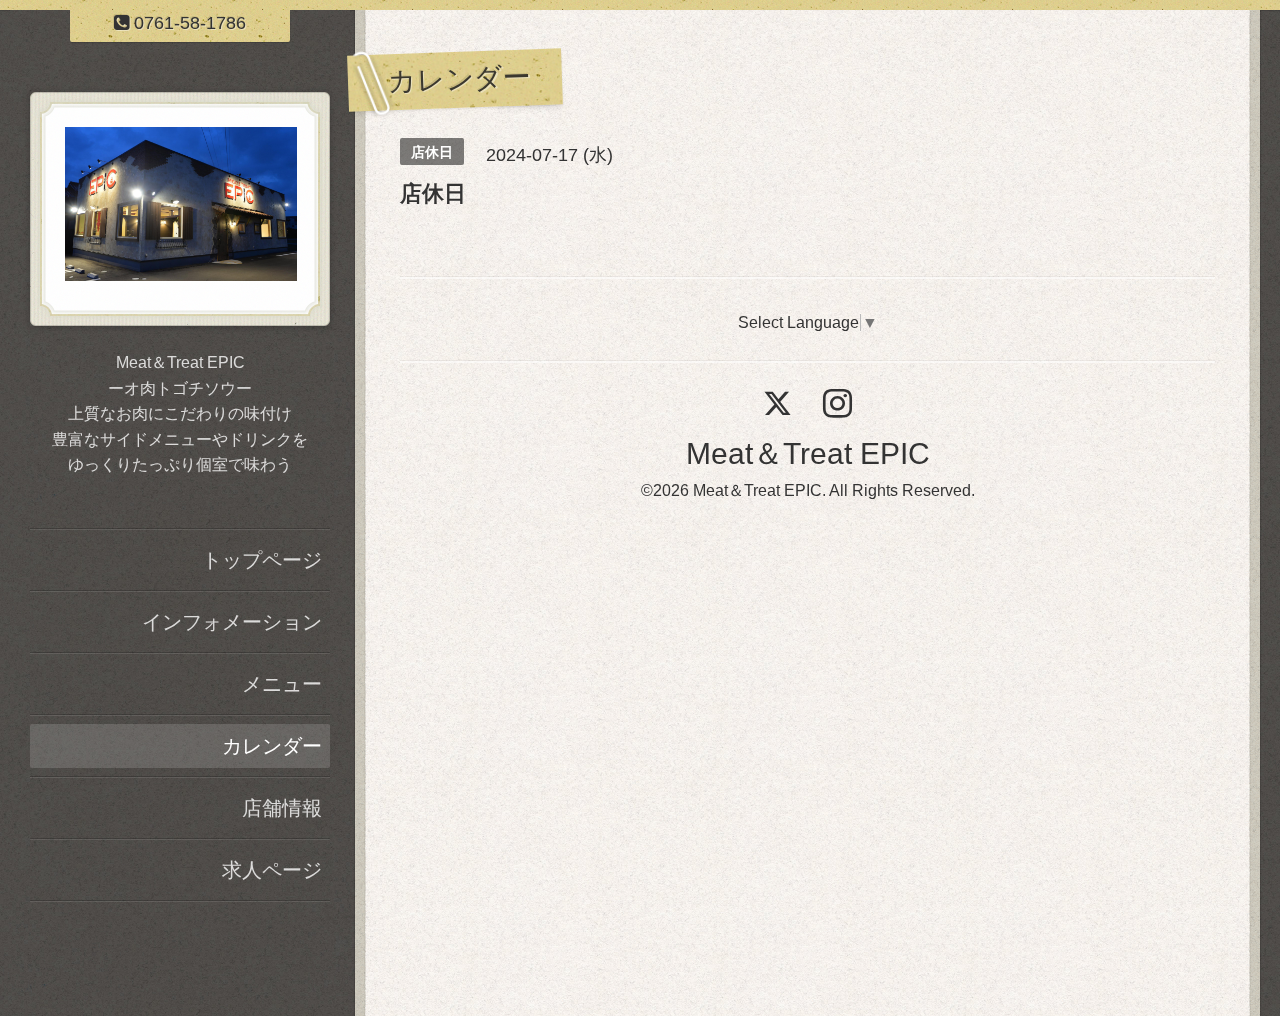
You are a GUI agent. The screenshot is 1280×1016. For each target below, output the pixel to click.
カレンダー (272, 746)
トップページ (262, 560)
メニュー (282, 684)
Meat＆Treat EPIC (808, 453)
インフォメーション (232, 622)
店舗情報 (282, 808)
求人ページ (272, 870)
